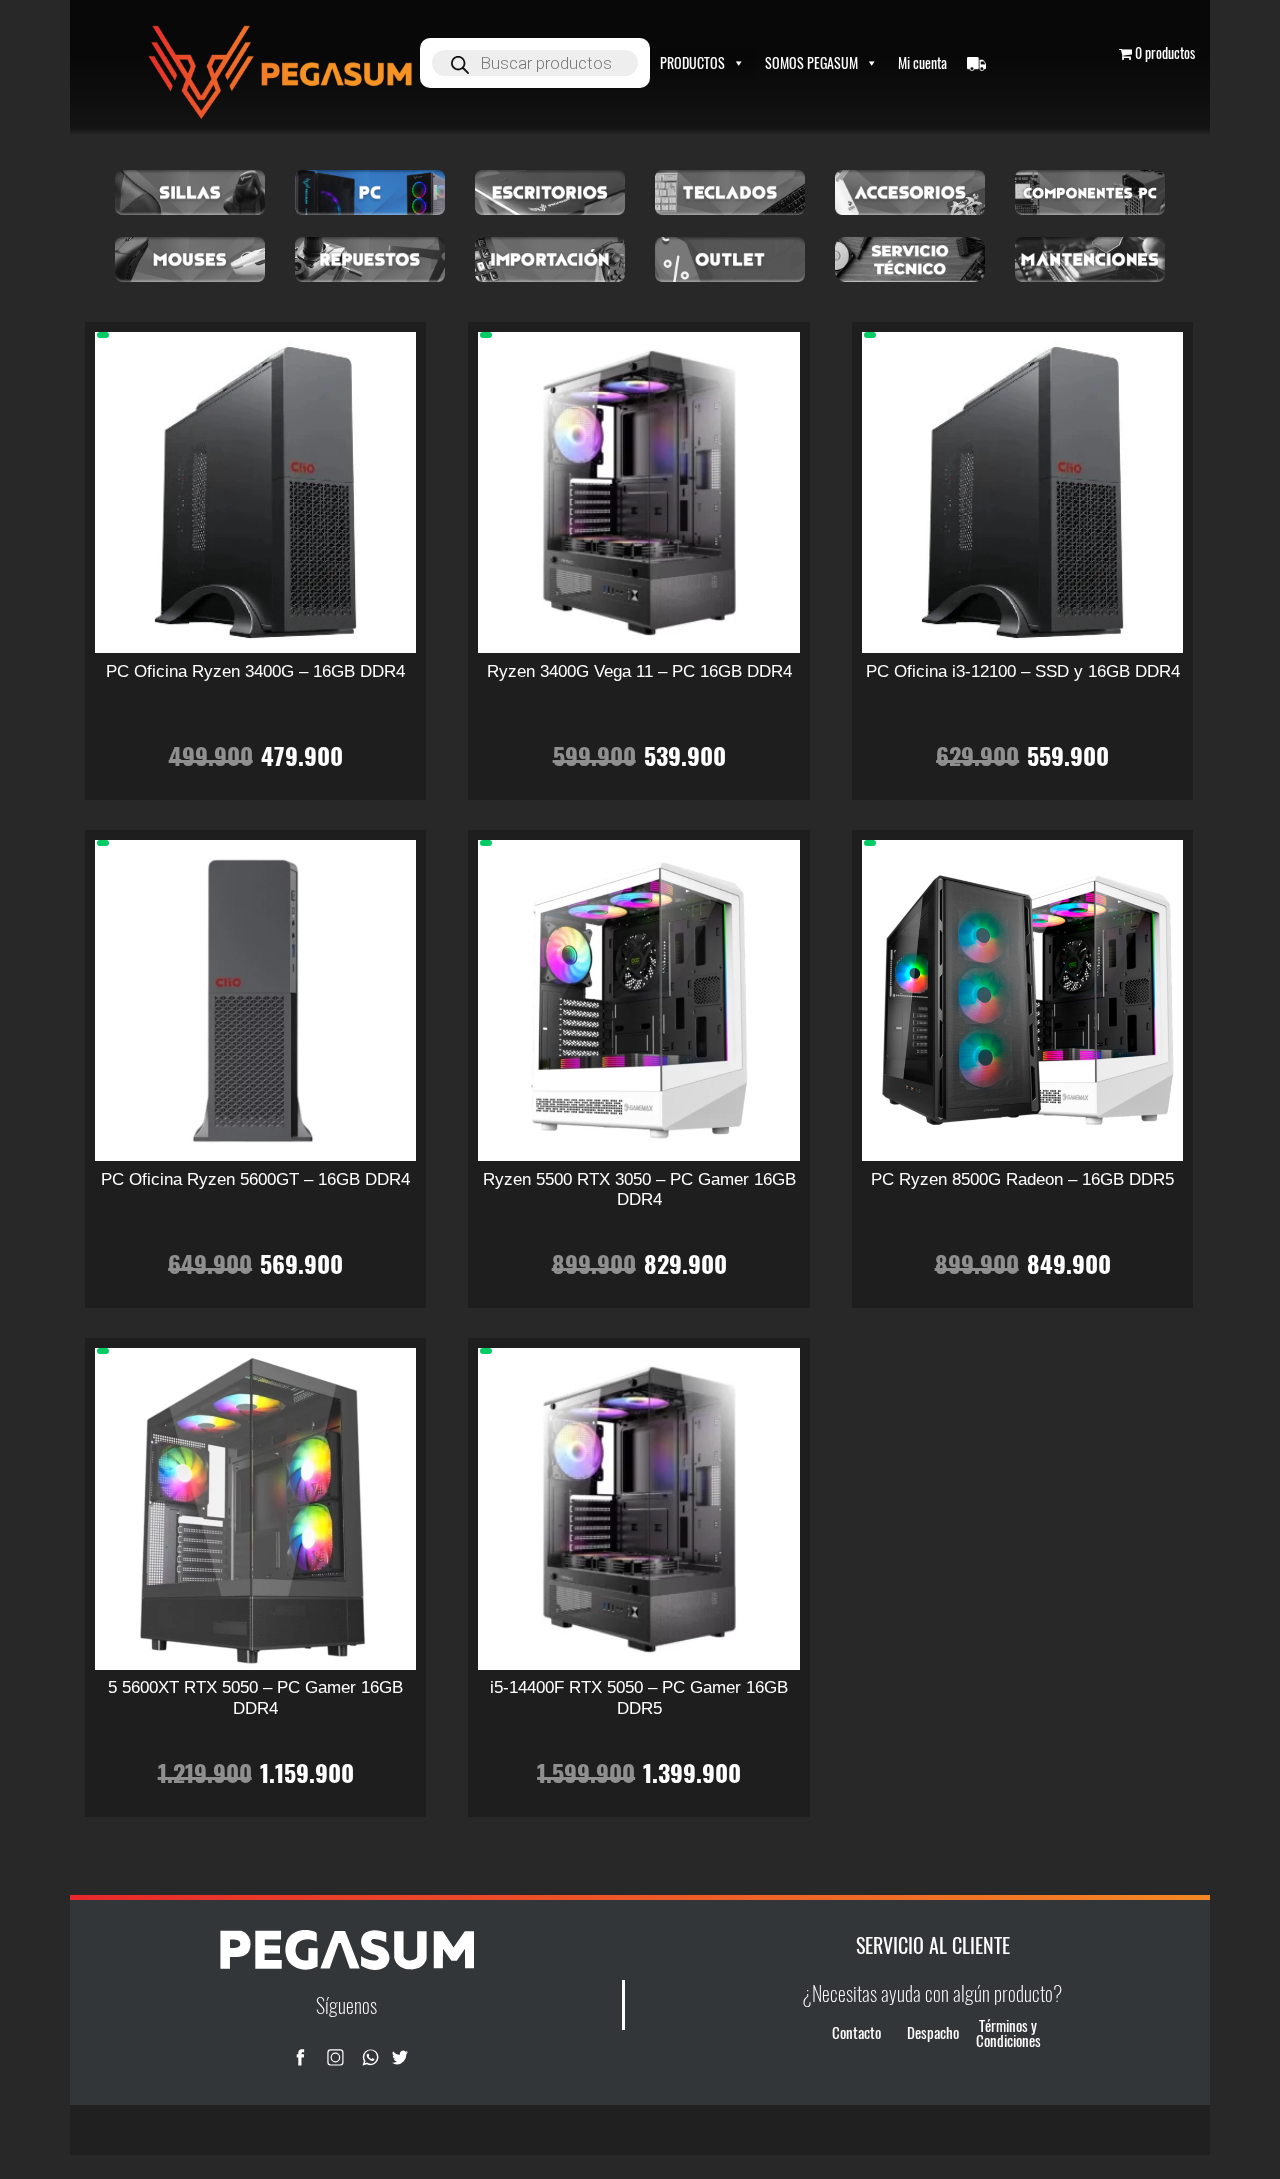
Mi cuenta (922, 62)
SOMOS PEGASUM (811, 62)
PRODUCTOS (692, 62)
